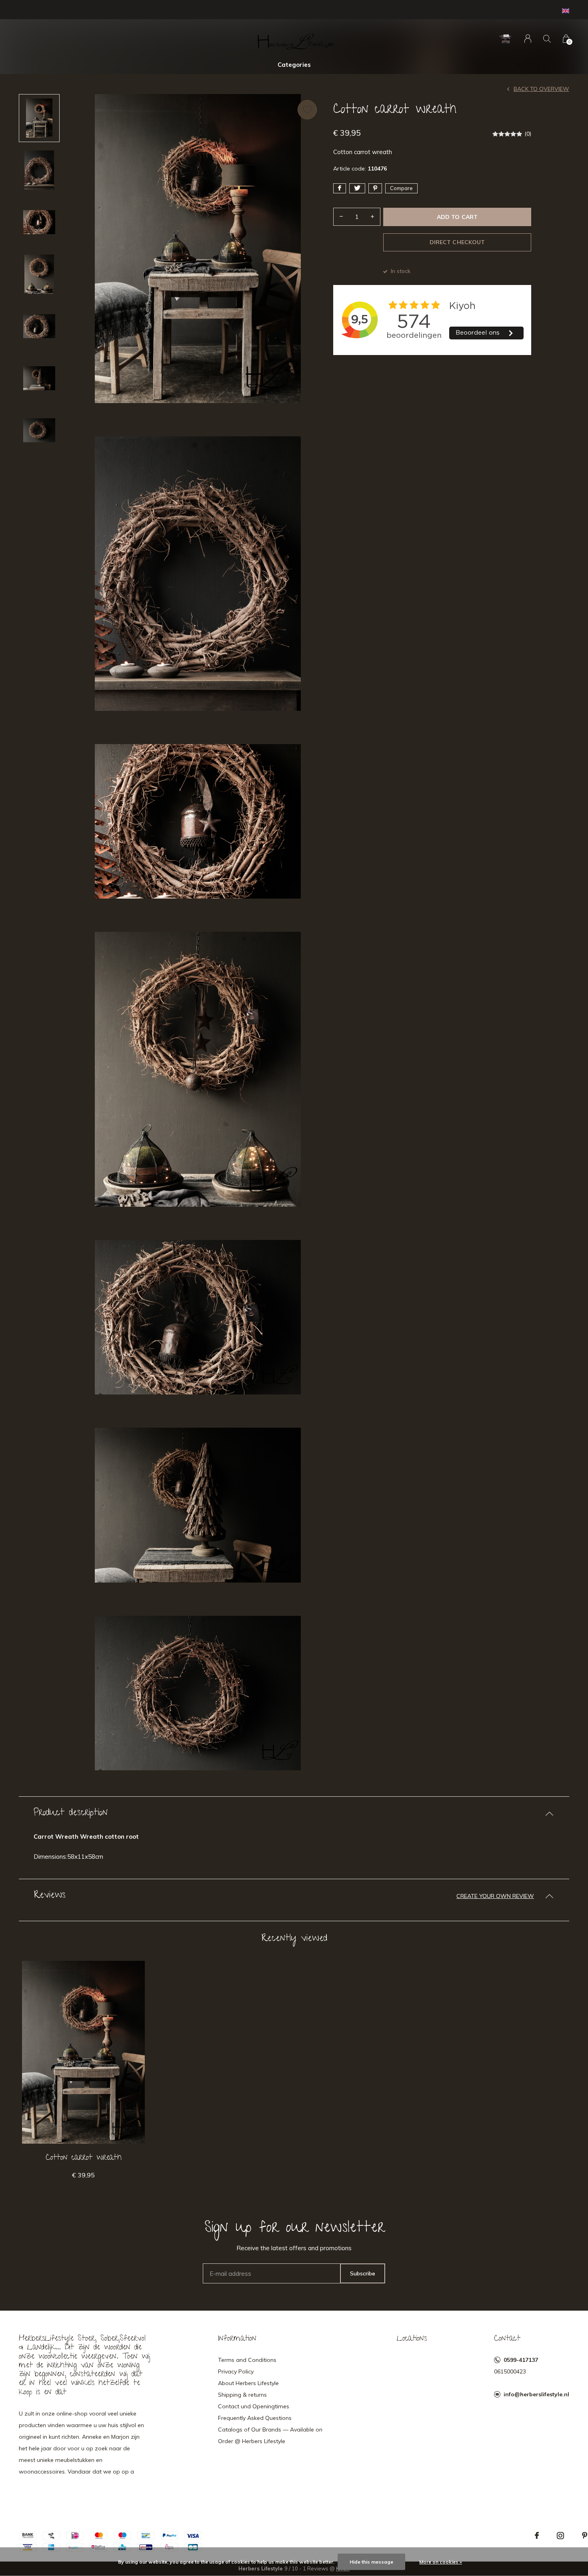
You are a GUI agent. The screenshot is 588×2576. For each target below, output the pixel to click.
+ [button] (372, 217)
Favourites (307, 110)
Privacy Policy (236, 2371)
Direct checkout (457, 242)
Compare (401, 188)
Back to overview (541, 89)
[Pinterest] (585, 2536)
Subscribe (363, 2273)
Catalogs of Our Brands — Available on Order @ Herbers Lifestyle (270, 2435)
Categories (294, 65)
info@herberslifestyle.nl (536, 2394)
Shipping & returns (242, 2395)
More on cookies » (441, 2562)
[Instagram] (560, 2536)
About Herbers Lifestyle (248, 2383)
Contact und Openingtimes (254, 2406)
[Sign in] (528, 39)
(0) (528, 134)
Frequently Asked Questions (255, 2418)
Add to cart (457, 217)
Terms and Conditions (247, 2360)
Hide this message (371, 2562)
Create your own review (495, 1896)
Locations (412, 2339)
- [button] (341, 217)
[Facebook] (537, 2536)
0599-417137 (521, 2360)
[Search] (547, 39)
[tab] (294, 1814)
